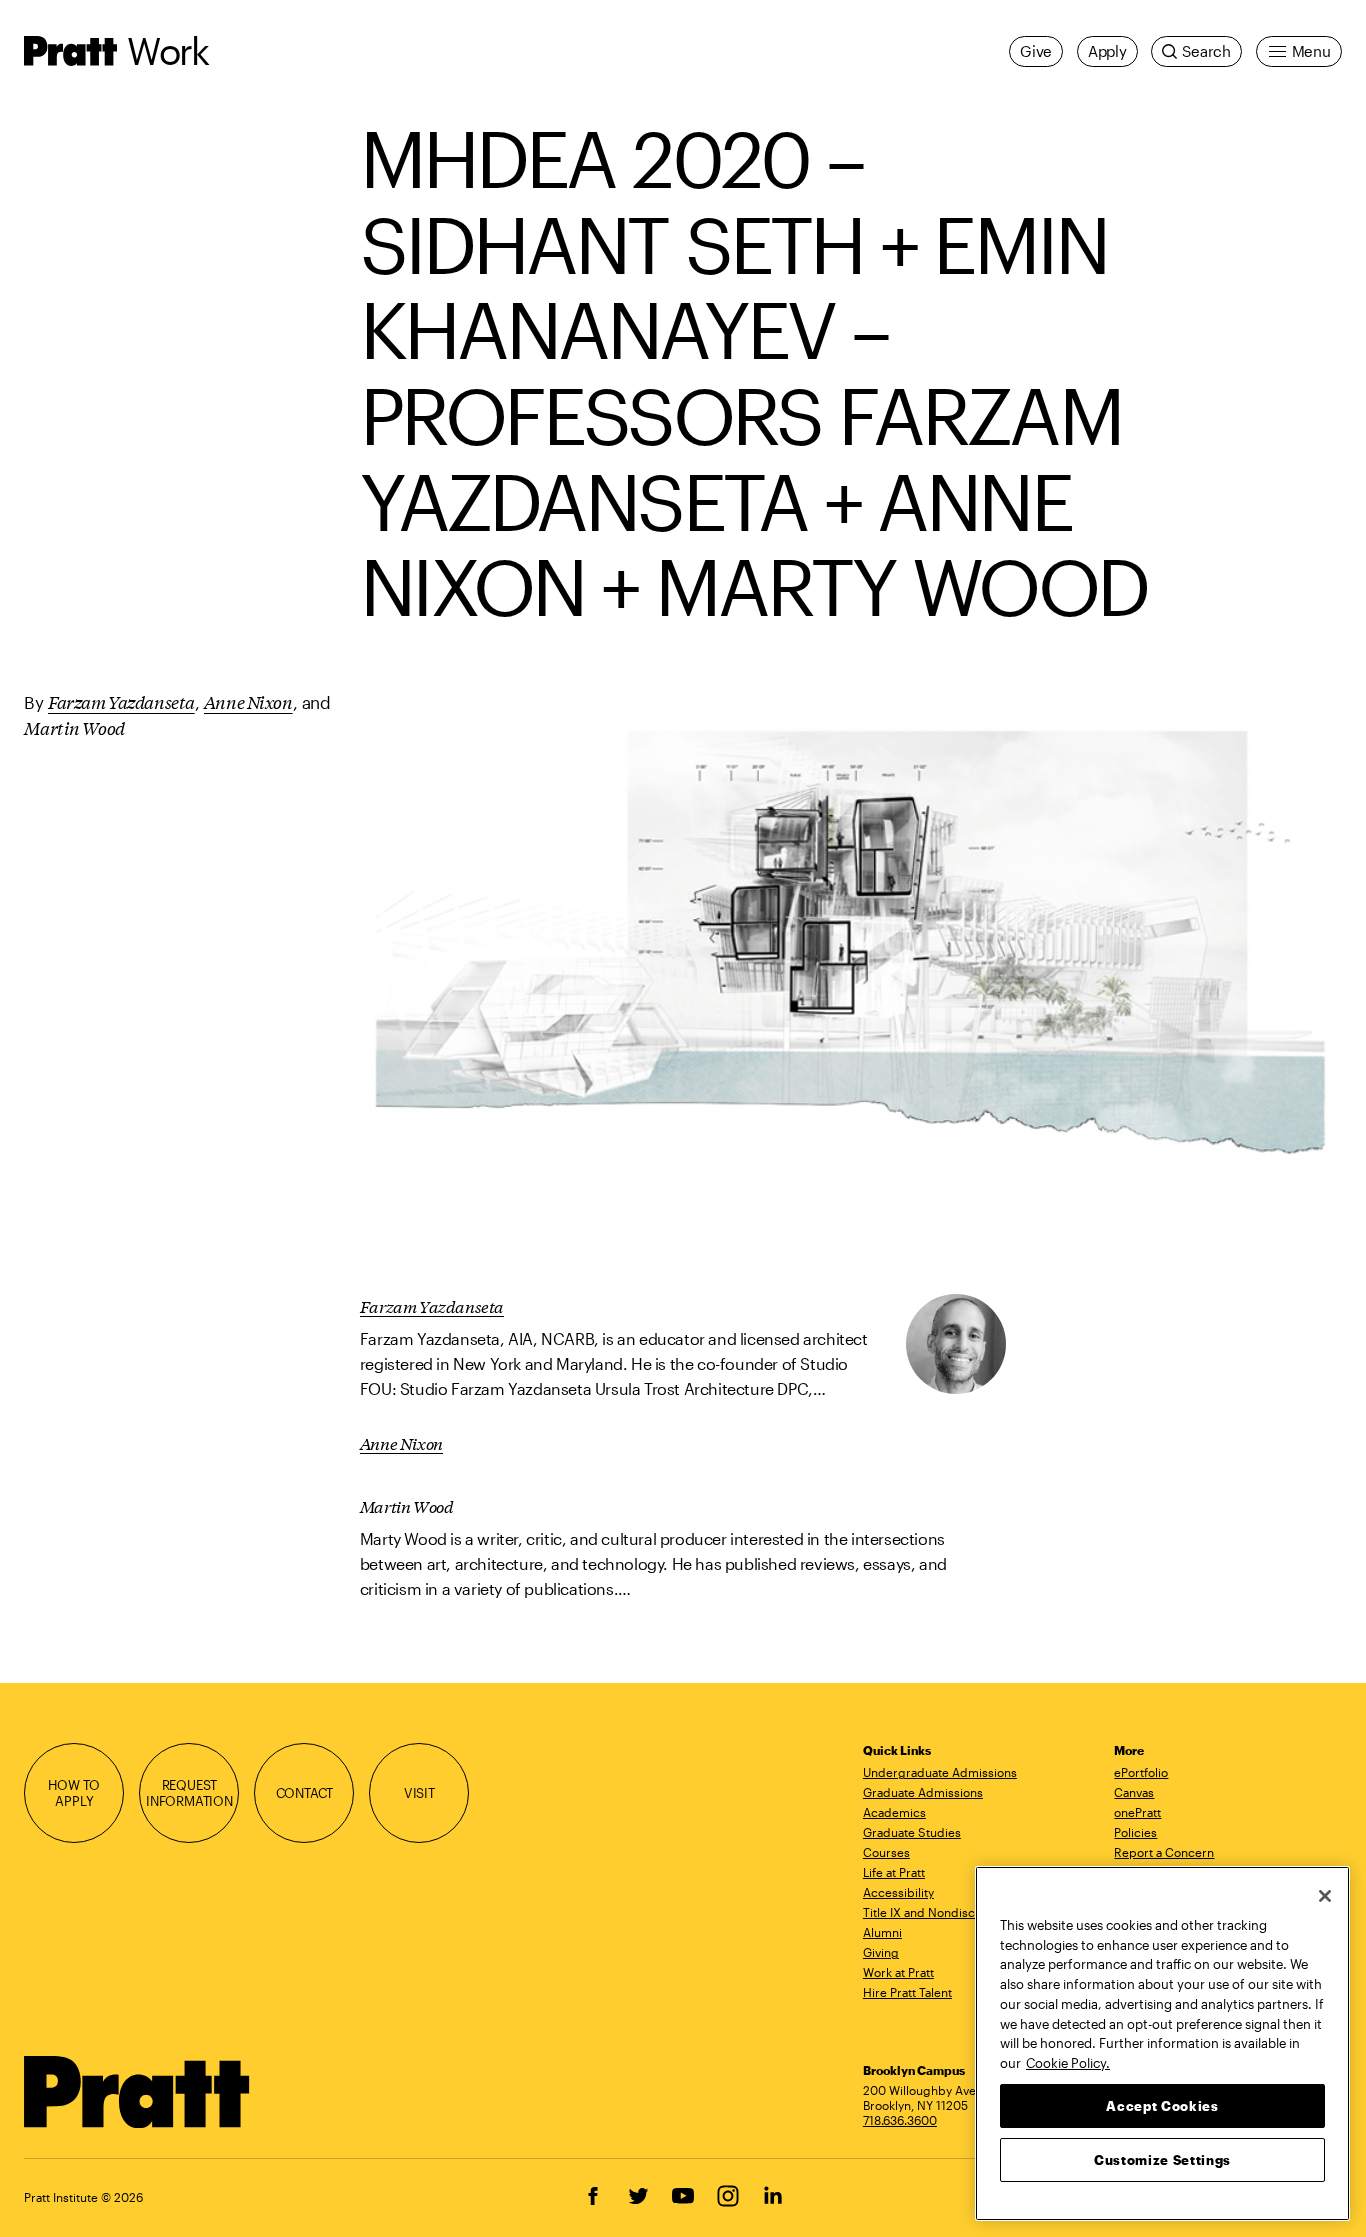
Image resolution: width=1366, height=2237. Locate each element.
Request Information (189, 1792)
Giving (881, 1952)
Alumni (882, 1932)
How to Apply (74, 1792)
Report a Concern (1164, 1852)
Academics (894, 1812)
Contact (305, 1792)
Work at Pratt (898, 1972)
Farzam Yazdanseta (121, 701)
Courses (886, 1852)
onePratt (1137, 1812)
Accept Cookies (1162, 2105)
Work (167, 50)
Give (1036, 51)
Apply (1107, 51)
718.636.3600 (900, 2120)
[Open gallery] (851, 961)
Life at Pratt (894, 1872)
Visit (419, 1792)
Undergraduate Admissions (940, 1772)
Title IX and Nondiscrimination (947, 1912)
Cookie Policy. (1068, 2062)
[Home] (137, 2092)
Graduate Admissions (923, 1792)
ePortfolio (1141, 1772)
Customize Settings (1162, 2159)
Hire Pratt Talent (907, 1992)
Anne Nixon (248, 701)
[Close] (1325, 1896)
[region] (1162, 2043)
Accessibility (898, 1892)
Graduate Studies (912, 1832)
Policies (1135, 1832)
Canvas (1134, 1792)
